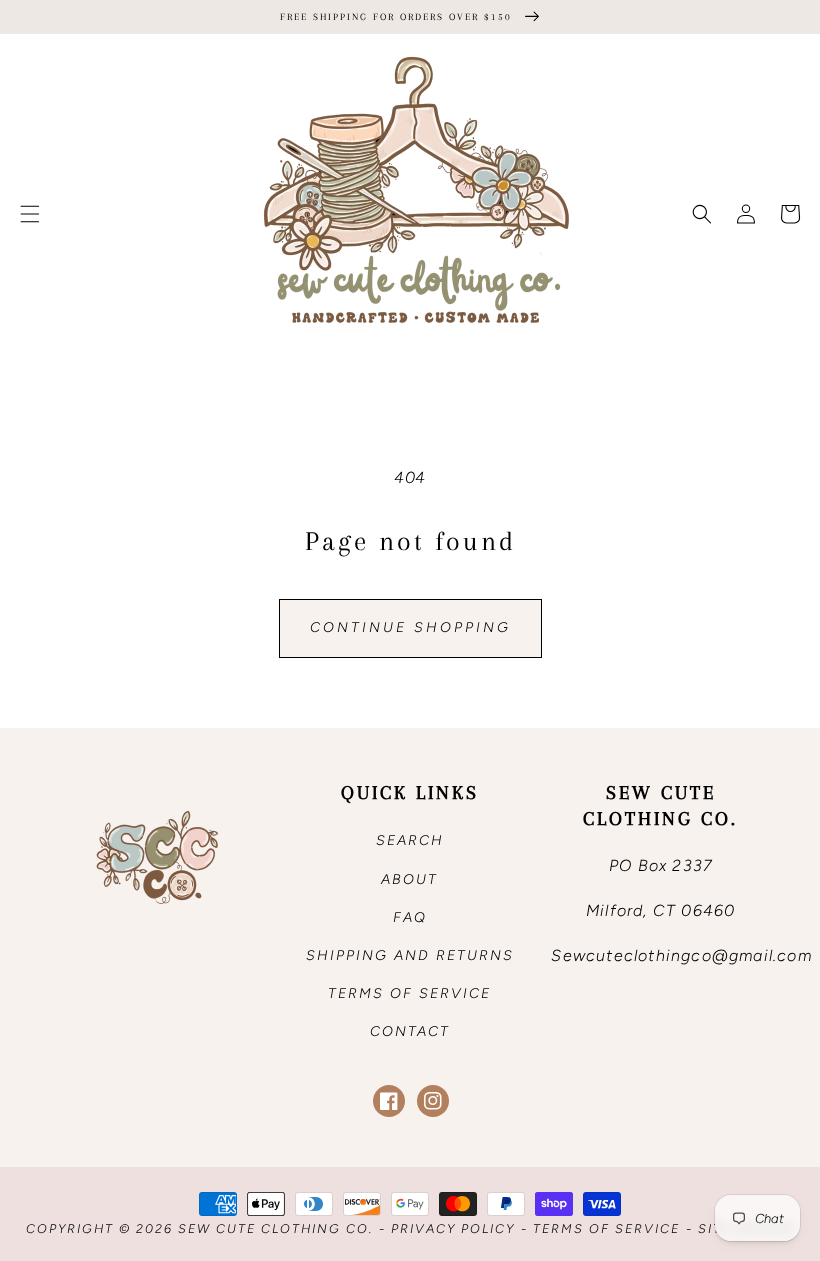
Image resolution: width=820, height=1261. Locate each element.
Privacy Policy (453, 1228)
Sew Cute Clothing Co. (275, 1228)
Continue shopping (410, 627)
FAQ (410, 917)
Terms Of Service (606, 1228)
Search (410, 840)
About (409, 879)
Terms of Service (409, 993)
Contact (410, 1031)
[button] (30, 214)
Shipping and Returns (410, 955)
